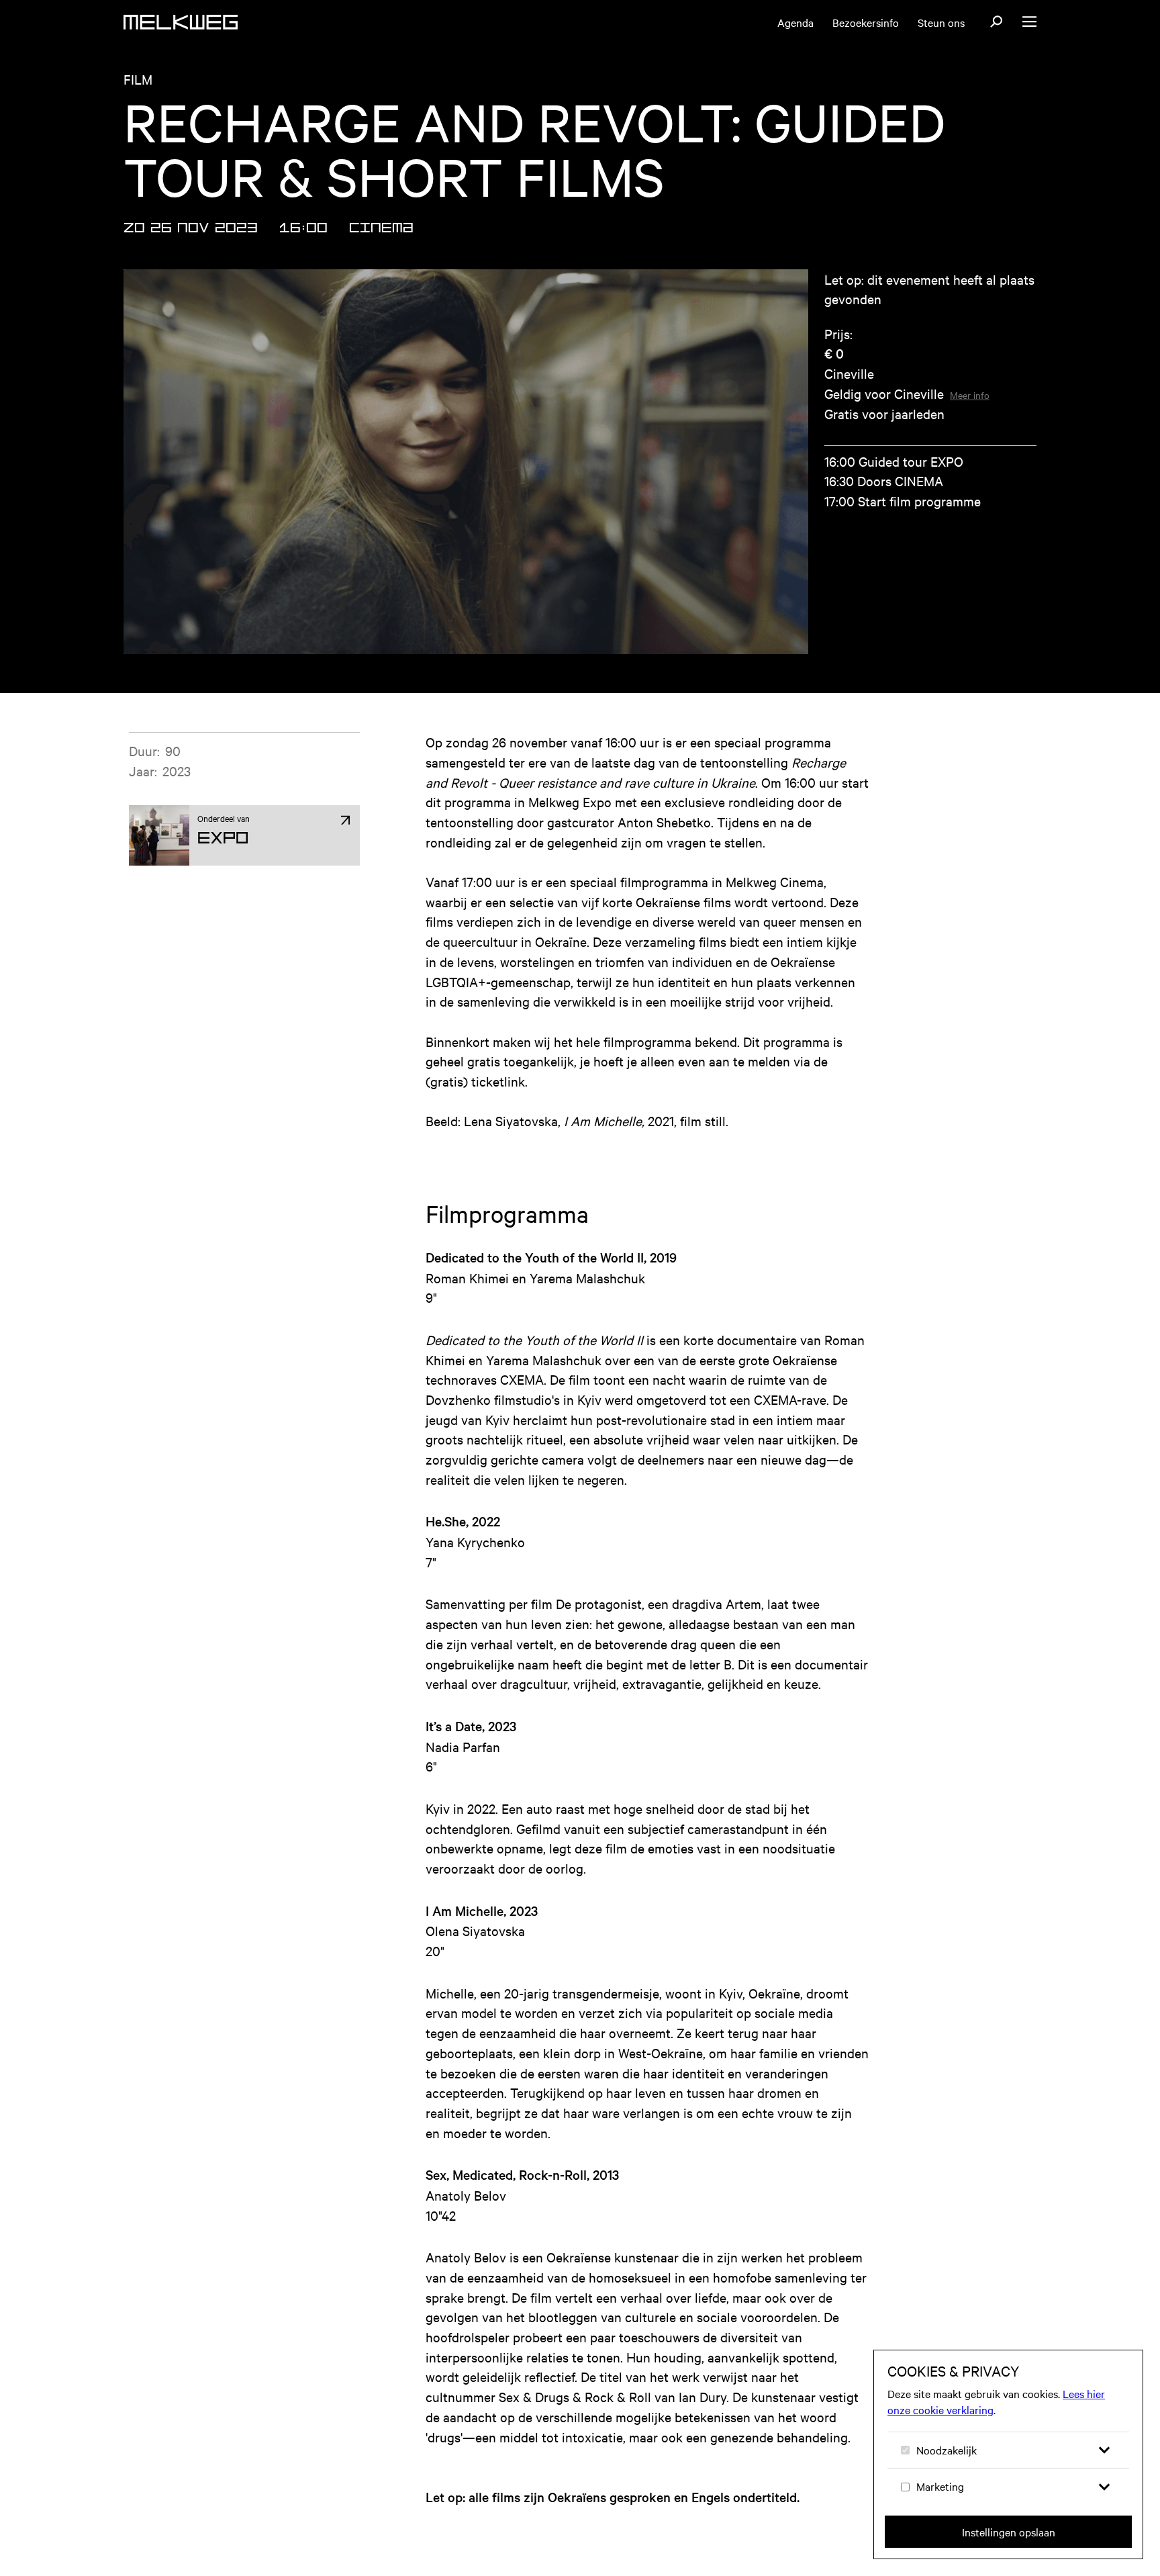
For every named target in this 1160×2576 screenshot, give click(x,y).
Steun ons (941, 22)
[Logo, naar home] (181, 22)
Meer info (970, 395)
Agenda (795, 22)
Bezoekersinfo (866, 22)
